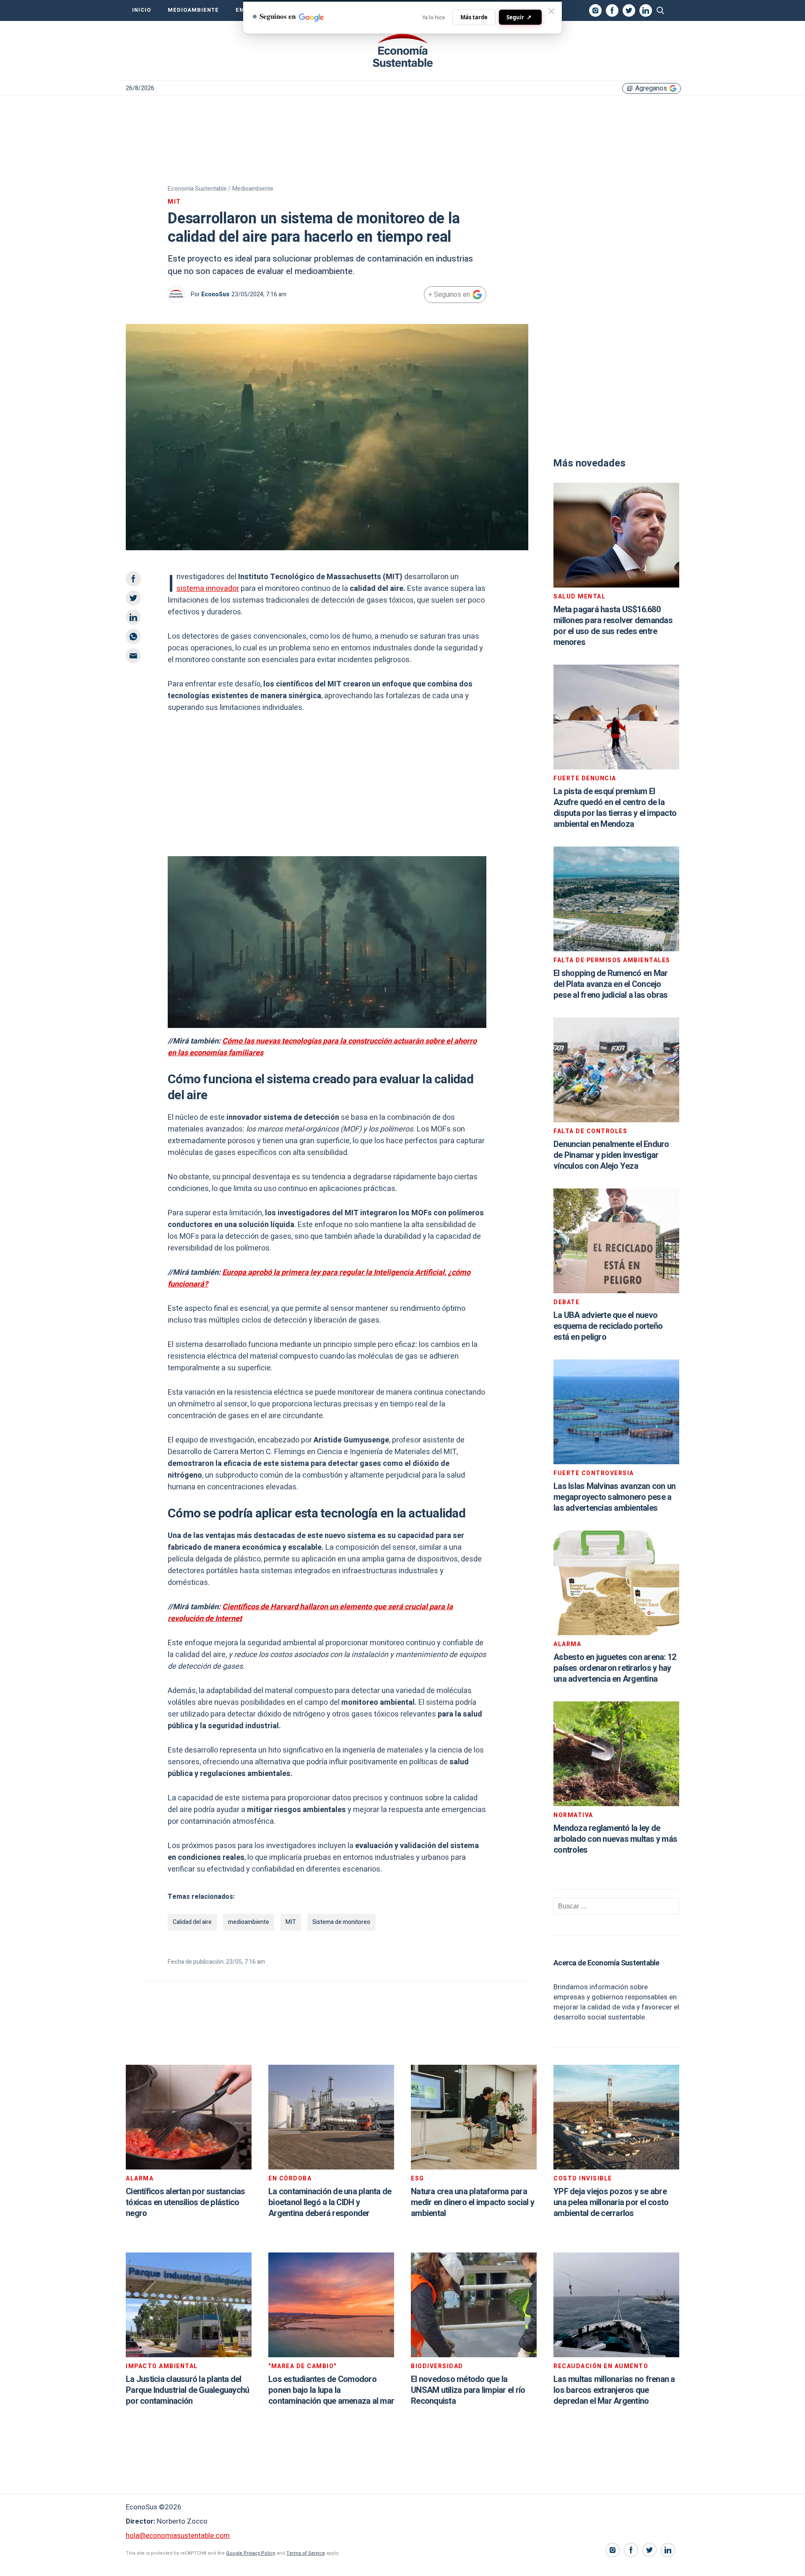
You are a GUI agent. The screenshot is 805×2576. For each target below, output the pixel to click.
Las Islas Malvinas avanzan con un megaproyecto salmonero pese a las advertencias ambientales (614, 1497)
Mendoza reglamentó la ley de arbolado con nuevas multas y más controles (615, 1839)
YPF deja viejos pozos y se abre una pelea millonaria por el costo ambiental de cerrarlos (611, 2202)
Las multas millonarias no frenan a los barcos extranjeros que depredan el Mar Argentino (614, 2390)
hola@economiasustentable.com (178, 2536)
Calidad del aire (192, 1922)
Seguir (519, 17)
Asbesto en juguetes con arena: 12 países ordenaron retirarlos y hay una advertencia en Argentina (615, 1668)
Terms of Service (306, 2553)
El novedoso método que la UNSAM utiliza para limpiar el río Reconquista (468, 2390)
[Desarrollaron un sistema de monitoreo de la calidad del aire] (402, 51)
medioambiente (249, 1922)
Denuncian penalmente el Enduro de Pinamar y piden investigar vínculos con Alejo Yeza (611, 1155)
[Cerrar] (551, 11)
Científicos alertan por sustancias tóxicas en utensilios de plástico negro (186, 2202)
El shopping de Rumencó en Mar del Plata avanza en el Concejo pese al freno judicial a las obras (611, 984)
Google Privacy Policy (251, 2553)
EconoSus (215, 294)
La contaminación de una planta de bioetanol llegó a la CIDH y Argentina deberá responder (330, 2202)
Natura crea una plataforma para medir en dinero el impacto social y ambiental (473, 2202)
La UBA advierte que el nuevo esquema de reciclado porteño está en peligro (608, 1326)
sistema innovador (208, 589)
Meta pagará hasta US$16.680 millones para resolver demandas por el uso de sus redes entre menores (613, 626)
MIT (291, 1922)
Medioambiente (193, 10)
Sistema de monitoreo (341, 1922)
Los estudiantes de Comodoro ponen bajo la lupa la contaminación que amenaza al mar (331, 2390)
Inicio (142, 10)
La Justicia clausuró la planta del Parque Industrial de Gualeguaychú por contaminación (187, 2390)
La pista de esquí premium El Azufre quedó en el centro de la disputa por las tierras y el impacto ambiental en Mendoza (615, 808)
